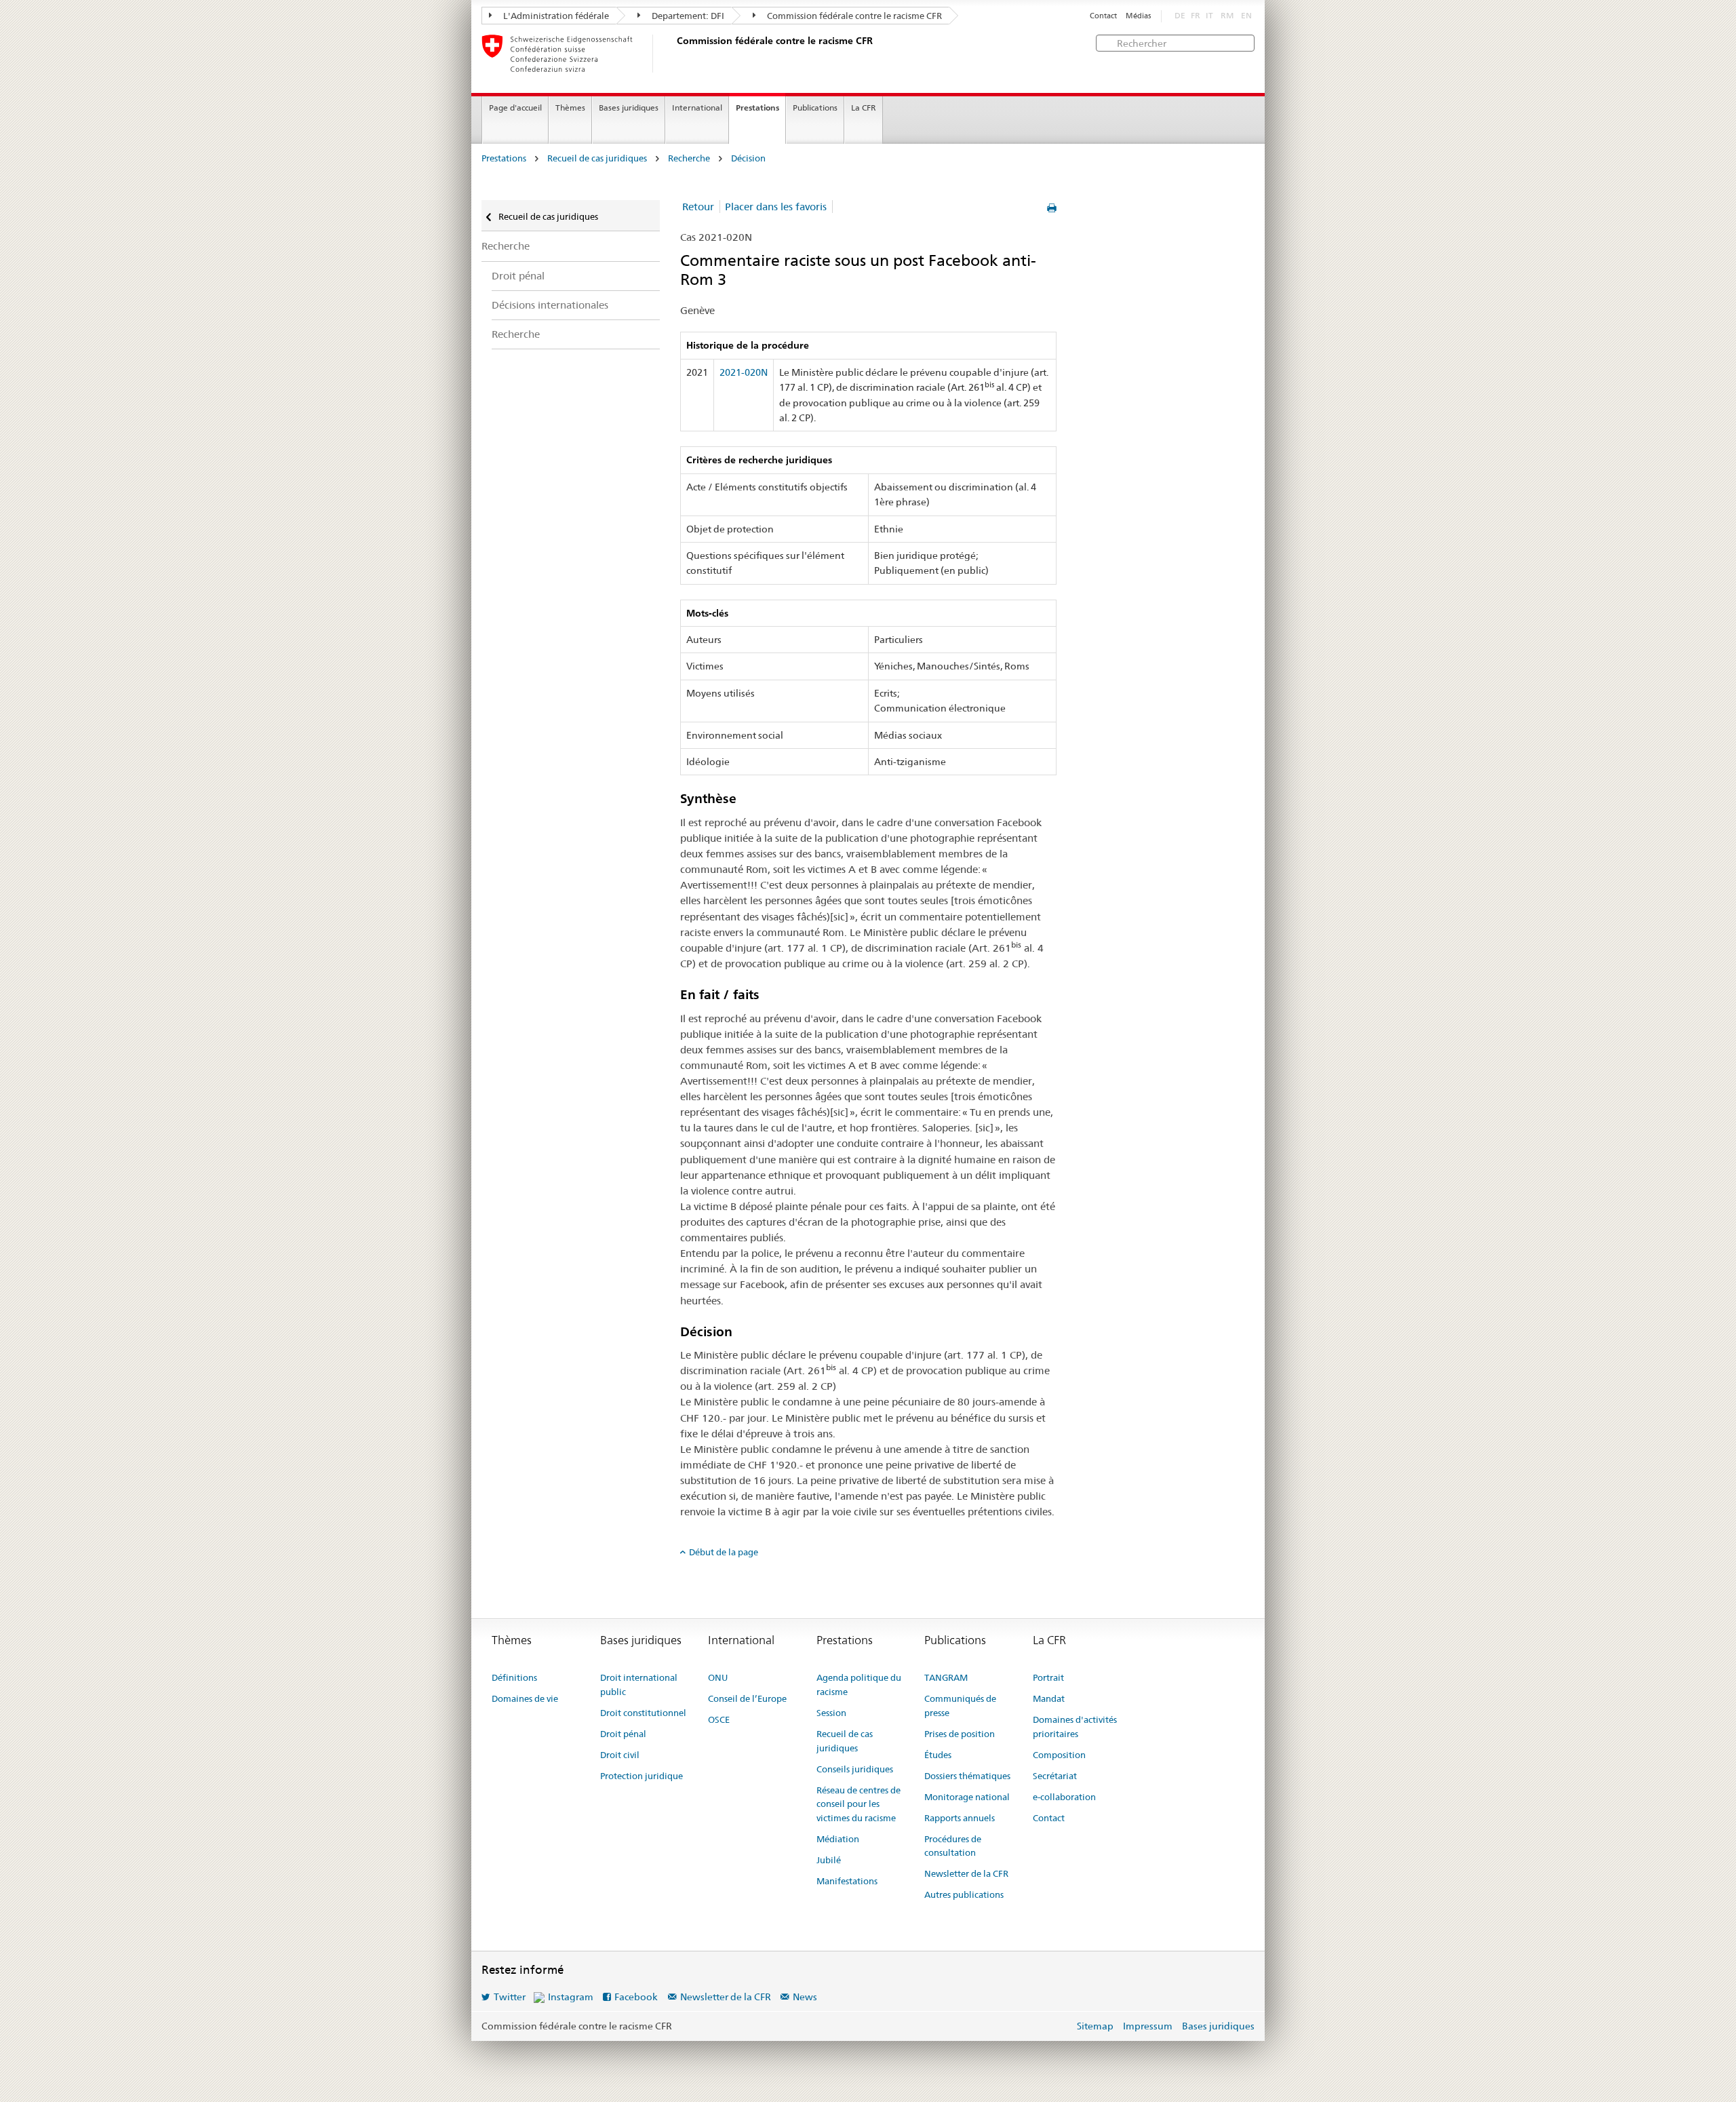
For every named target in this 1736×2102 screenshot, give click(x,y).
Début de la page (724, 1552)
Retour (698, 207)
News (805, 1997)
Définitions (514, 1677)
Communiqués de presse (960, 1706)
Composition (1059, 1755)
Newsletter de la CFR (966, 1873)
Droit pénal (518, 276)
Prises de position (960, 1734)
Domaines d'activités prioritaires (1075, 1727)
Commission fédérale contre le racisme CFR (853, 16)
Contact (1103, 16)
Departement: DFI (687, 16)
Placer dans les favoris (776, 207)
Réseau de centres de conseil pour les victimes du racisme (859, 1804)
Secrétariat (1055, 1776)
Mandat (1049, 1698)
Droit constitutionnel (643, 1713)
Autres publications (964, 1894)
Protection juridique (642, 1776)
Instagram (571, 1997)
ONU (718, 1677)
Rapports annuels (960, 1818)
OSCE (719, 1719)
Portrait (1048, 1677)
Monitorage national (967, 1797)
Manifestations (847, 1881)
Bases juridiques (629, 108)
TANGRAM (946, 1677)
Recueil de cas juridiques (597, 158)
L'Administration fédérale (555, 16)
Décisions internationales (550, 305)
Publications (815, 108)
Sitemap (1095, 2026)
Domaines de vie (525, 1698)
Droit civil (620, 1755)
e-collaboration (1064, 1797)
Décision (748, 158)
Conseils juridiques (855, 1769)
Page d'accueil (515, 108)
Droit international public (639, 1685)
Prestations (757, 108)
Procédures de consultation (953, 1846)
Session (831, 1713)
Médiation (838, 1839)
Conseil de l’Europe (747, 1698)
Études (938, 1755)
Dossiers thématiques (967, 1776)
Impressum (1148, 2026)
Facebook (636, 1997)
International (697, 108)
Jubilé (829, 1860)
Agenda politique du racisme (859, 1685)
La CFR (864, 108)
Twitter (510, 1997)
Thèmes (570, 108)
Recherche (689, 158)
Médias (1138, 16)
